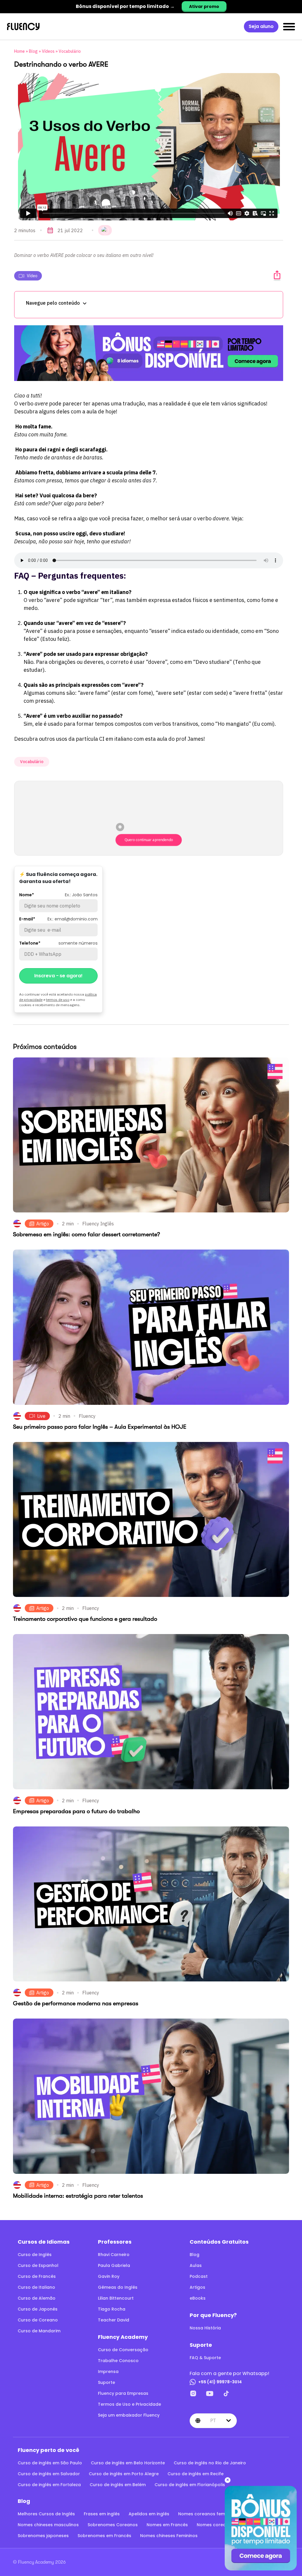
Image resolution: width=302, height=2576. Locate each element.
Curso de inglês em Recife (196, 2474)
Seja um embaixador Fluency (129, 2415)
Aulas (196, 2265)
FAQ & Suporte (205, 2358)
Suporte (106, 2382)
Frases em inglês (102, 2514)
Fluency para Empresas (123, 2393)
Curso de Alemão (37, 2298)
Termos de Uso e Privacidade (129, 2404)
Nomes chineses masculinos (48, 2525)
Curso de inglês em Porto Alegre (124, 2474)
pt (213, 2420)
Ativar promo (204, 6)
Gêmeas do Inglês (118, 2287)
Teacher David (114, 2320)
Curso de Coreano (38, 2320)
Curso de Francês (37, 2276)
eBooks (198, 2298)
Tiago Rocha (112, 2309)
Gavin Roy (109, 2276)
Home (19, 51)
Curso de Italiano (36, 2287)
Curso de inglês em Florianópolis (190, 2485)
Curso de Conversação (123, 2350)
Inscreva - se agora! (58, 976)
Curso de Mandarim (39, 2331)
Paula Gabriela (114, 2265)
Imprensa (108, 2372)
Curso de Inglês (35, 2255)
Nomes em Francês (167, 2525)
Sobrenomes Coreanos (113, 2525)
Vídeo (32, 276)
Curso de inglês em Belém (118, 2485)
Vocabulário (70, 51)
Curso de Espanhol (38, 2265)
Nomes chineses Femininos (169, 2536)
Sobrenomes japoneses (43, 2536)
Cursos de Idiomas (44, 2242)
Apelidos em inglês (149, 2514)
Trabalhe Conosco (118, 2361)
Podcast (199, 2276)
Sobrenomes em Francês (104, 2536)
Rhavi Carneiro (114, 2255)
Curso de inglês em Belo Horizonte (128, 2463)
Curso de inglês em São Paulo (50, 2463)
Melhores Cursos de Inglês (46, 2514)
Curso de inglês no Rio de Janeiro (210, 2463)
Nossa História (205, 2328)
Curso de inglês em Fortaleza (49, 2485)
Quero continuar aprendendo (148, 840)
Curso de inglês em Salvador (49, 2474)
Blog (33, 51)
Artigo (43, 1224)
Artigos (197, 2287)
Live (41, 1416)
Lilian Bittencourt (116, 2298)
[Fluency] (23, 27)
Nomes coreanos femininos (208, 2514)
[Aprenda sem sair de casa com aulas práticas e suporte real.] (149, 353)
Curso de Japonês (38, 2309)
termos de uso (58, 1000)
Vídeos (48, 51)
